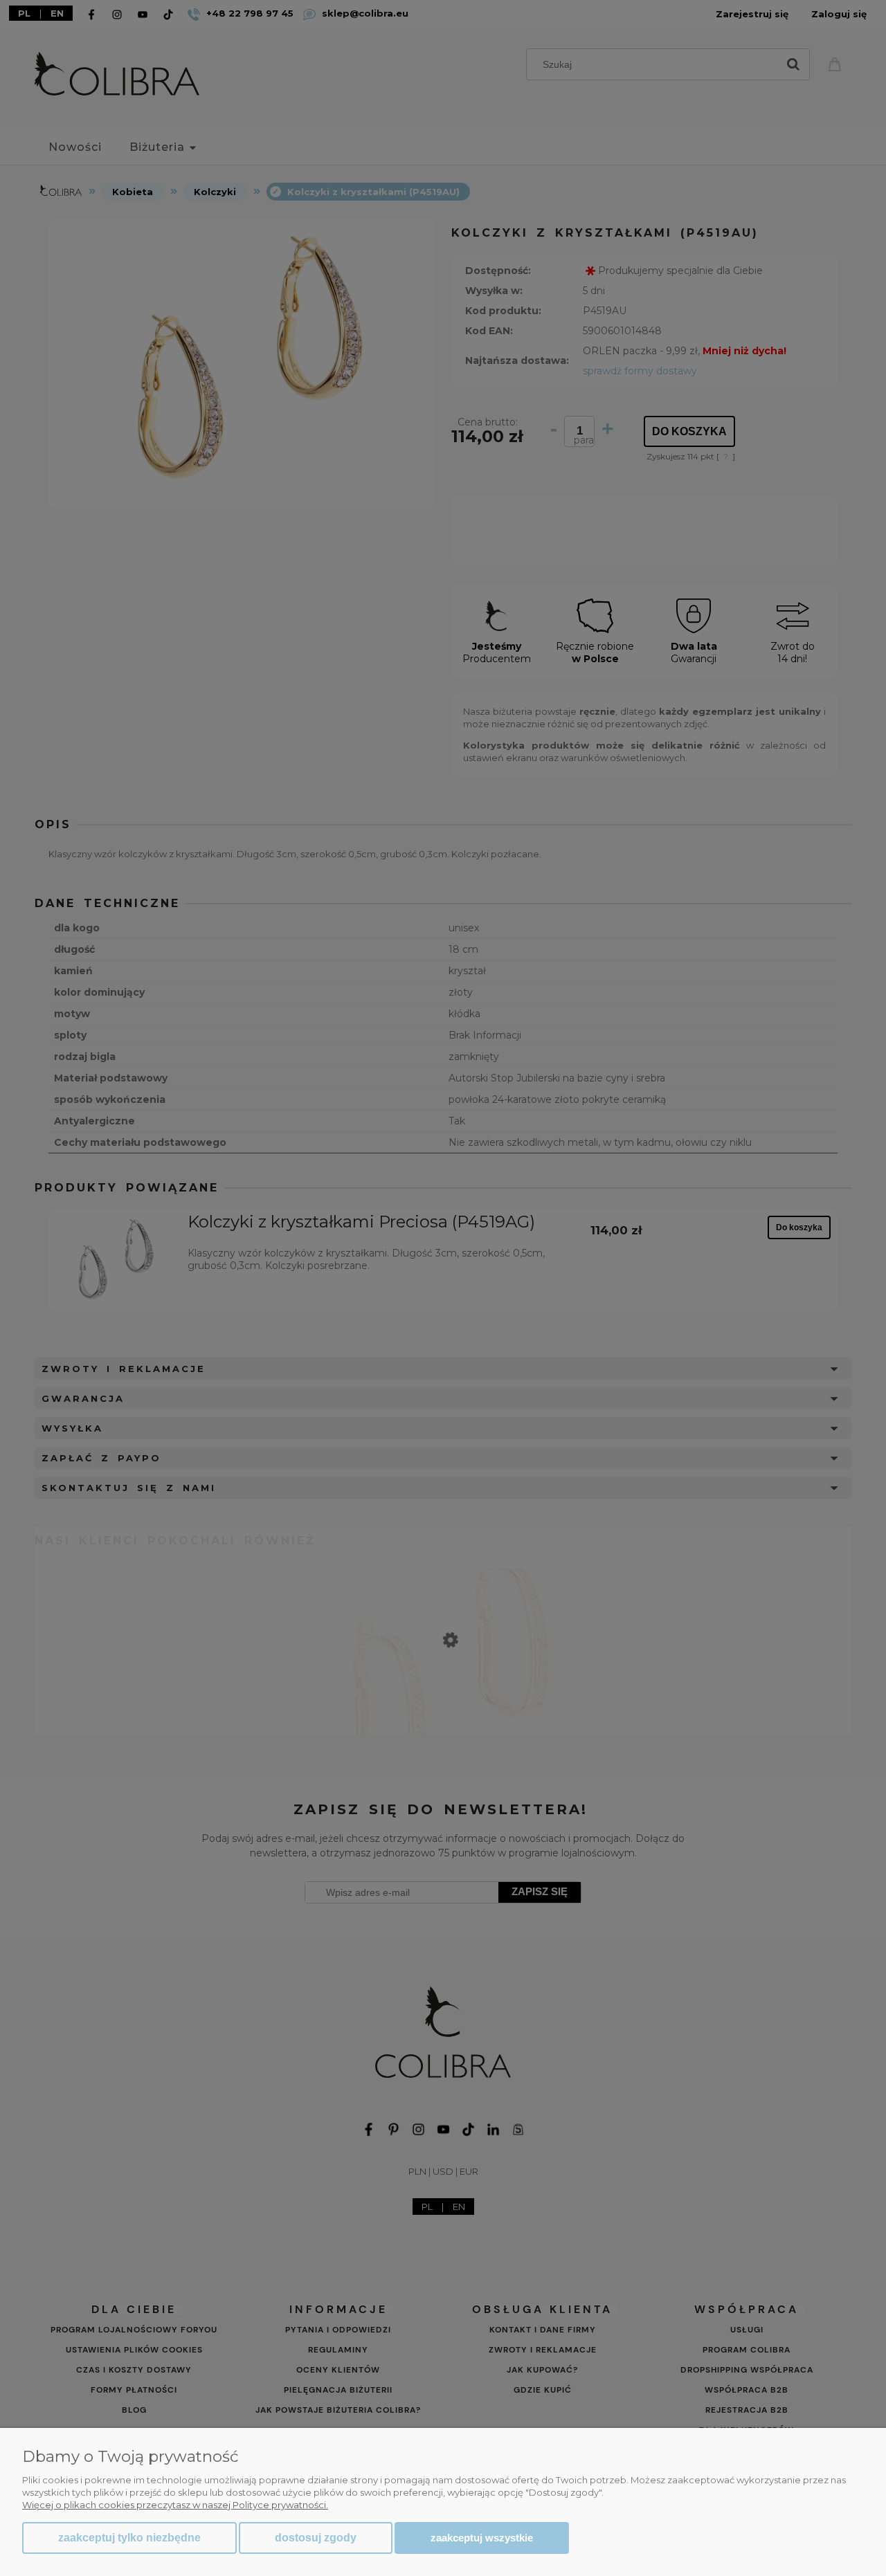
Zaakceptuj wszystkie (482, 2538)
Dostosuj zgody (316, 2538)
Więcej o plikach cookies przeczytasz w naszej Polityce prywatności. (175, 2505)
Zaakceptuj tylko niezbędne (129, 2538)
